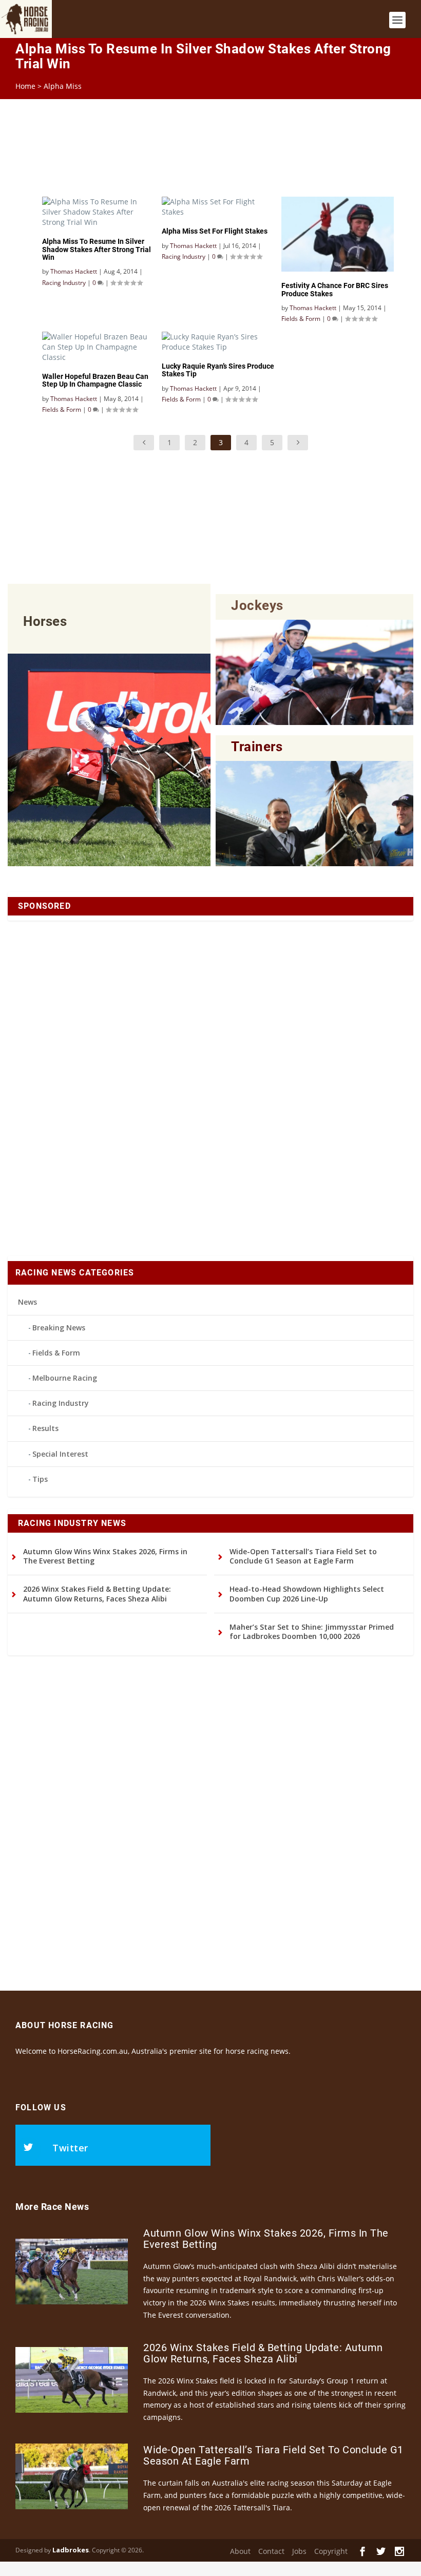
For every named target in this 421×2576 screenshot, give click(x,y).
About (240, 2551)
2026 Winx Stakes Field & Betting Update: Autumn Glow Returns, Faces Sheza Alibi (97, 1594)
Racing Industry (61, 1403)
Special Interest (60, 1454)
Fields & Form (56, 1353)
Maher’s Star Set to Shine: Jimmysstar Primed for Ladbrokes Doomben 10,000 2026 (312, 1632)
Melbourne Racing (65, 1378)
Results (45, 1428)
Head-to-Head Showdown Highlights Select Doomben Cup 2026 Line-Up (307, 1594)
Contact (271, 2551)
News (27, 1302)
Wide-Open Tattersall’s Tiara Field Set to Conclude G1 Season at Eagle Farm (303, 1556)
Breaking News (59, 1328)
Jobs (299, 2551)
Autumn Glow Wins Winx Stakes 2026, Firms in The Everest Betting (105, 1556)
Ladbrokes (71, 2550)
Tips (40, 1479)
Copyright (331, 2551)
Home (25, 86)
